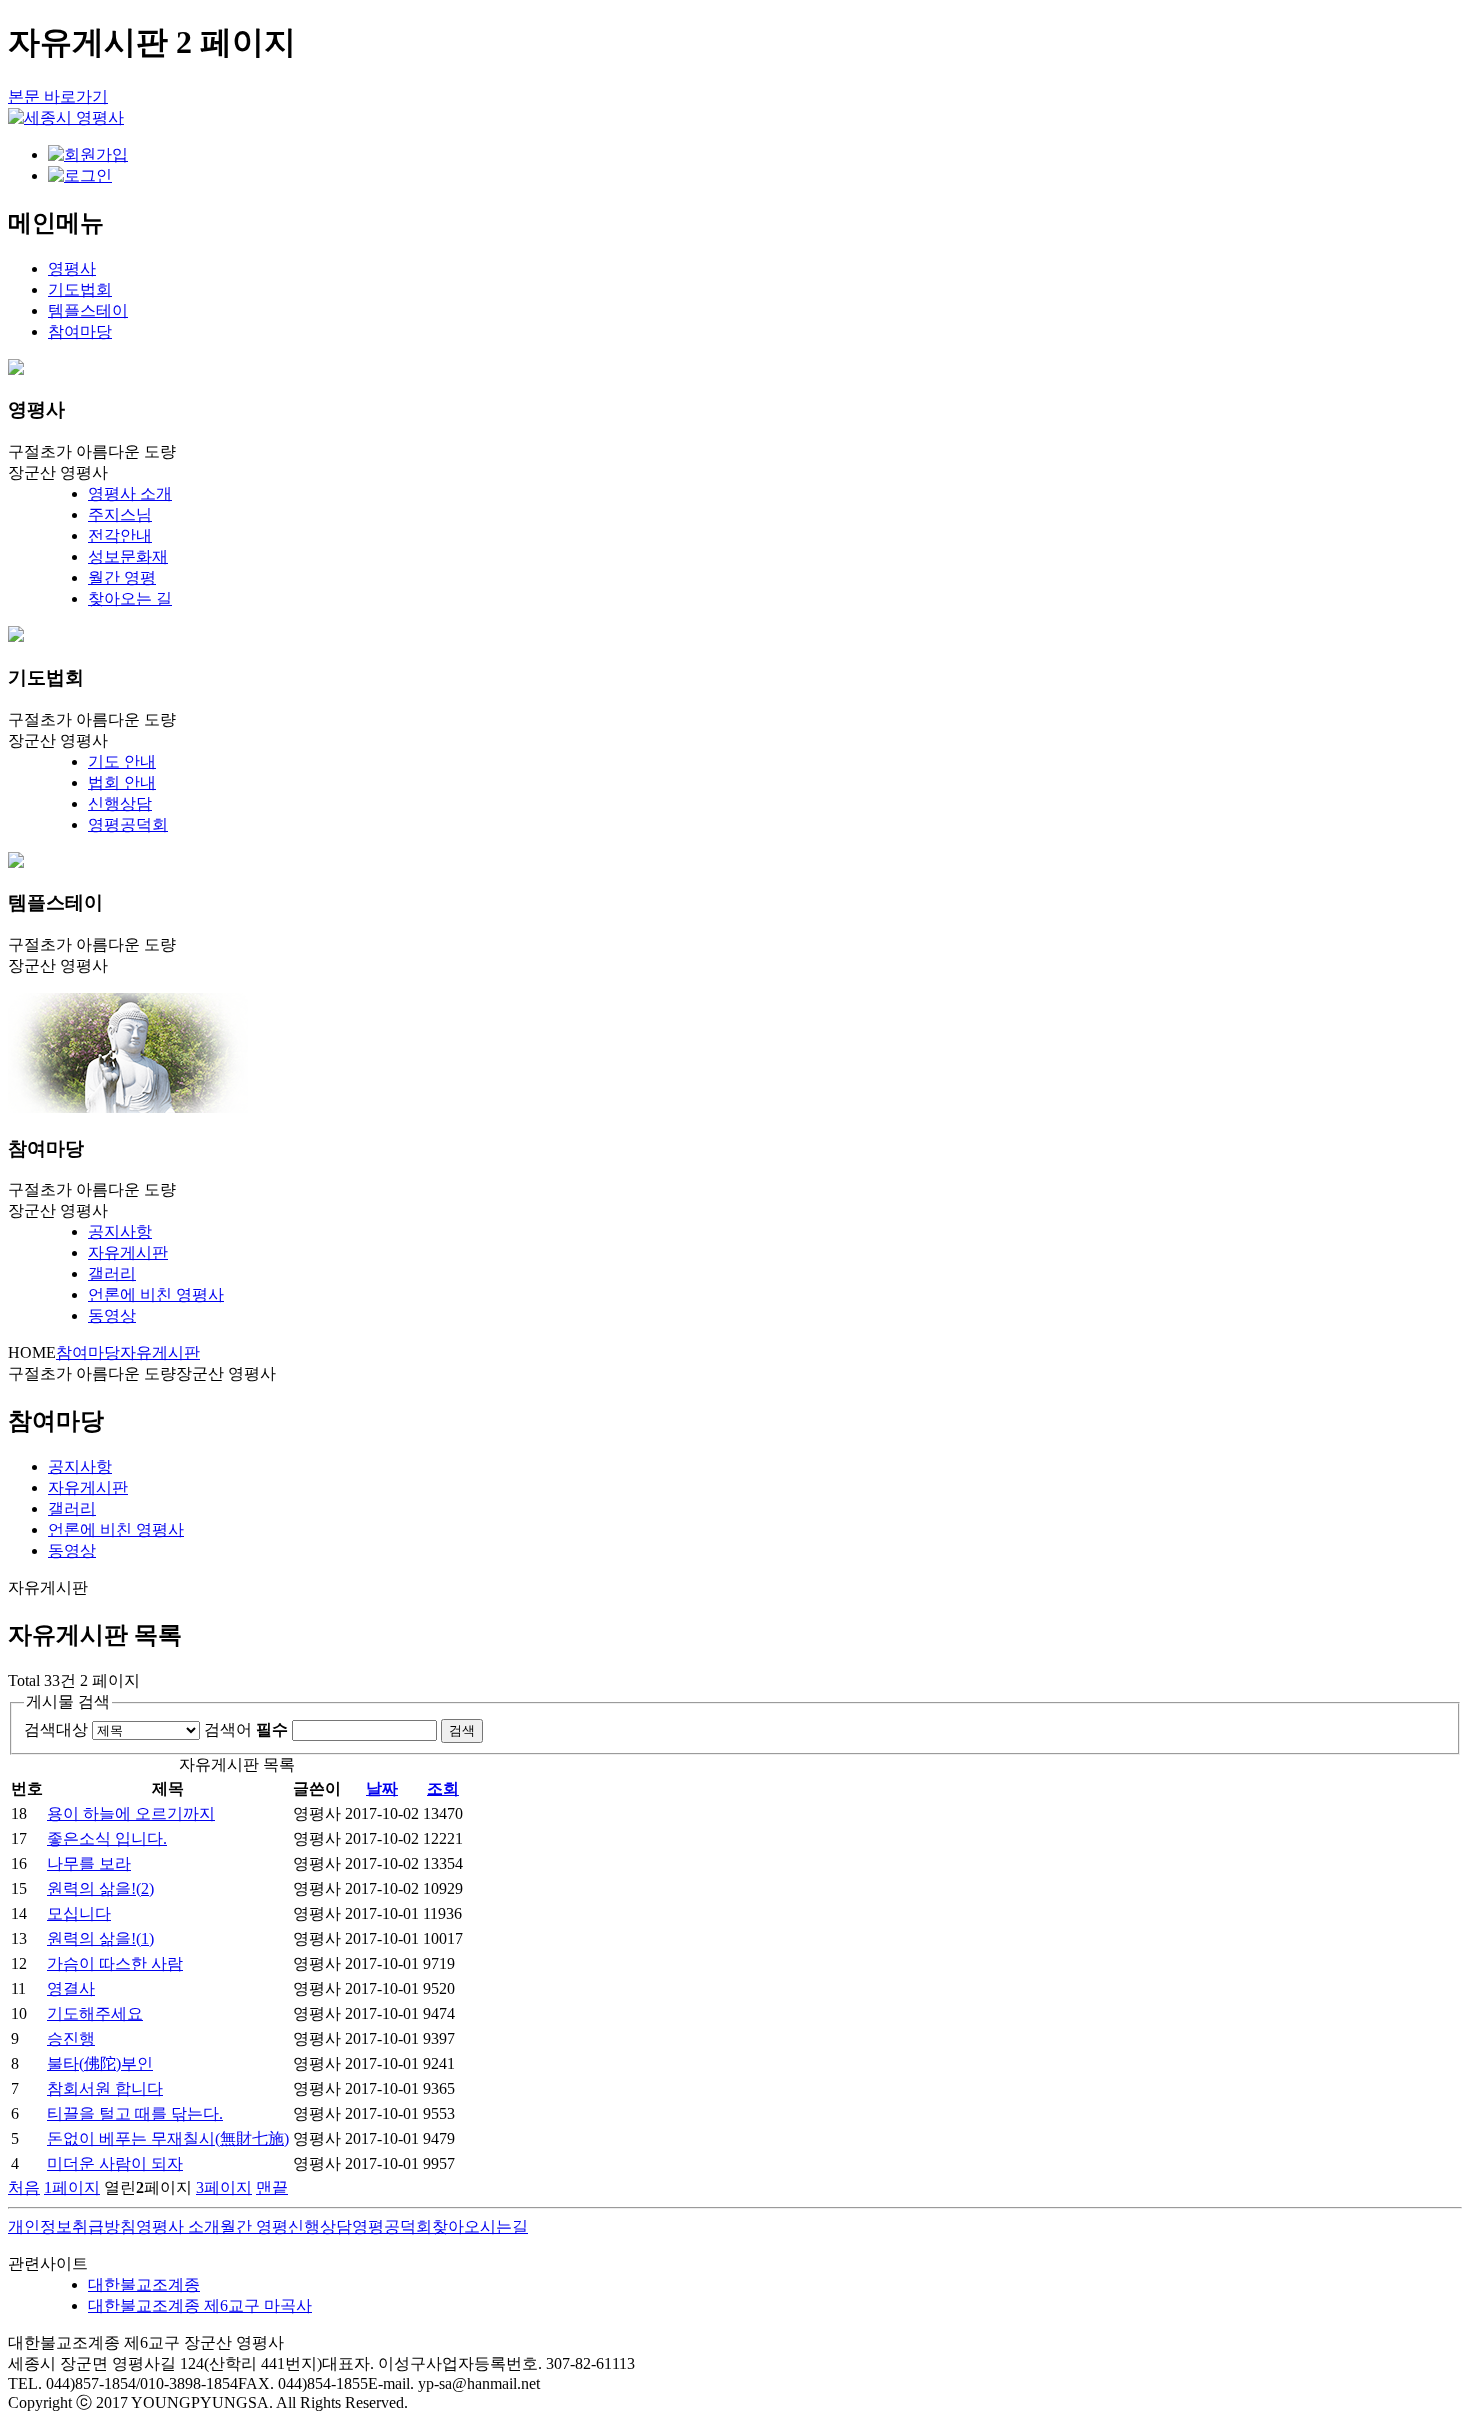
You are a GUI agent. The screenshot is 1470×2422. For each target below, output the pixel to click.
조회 (443, 1788)
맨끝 (272, 2187)
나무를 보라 (89, 1863)
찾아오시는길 (480, 2226)
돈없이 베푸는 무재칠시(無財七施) (168, 2138)
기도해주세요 (95, 2013)
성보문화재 (128, 556)
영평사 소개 (130, 493)
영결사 (71, 1988)
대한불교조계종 (144, 2284)
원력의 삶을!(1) (100, 1938)
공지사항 (120, 1231)
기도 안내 (122, 761)
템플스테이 (88, 310)
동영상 (112, 1315)
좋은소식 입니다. (107, 1838)
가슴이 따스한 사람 (115, 1963)
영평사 (72, 268)
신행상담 (120, 803)
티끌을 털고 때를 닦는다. (135, 2113)
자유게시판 (128, 1252)
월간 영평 (122, 577)
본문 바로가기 (58, 96)
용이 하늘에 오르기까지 (131, 1813)
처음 (24, 2187)
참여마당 (80, 331)
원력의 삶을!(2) (100, 1888)
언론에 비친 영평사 (156, 1294)
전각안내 (120, 535)
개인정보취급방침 (72, 2226)
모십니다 (79, 1913)
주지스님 (120, 514)
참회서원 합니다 (105, 2088)
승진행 (71, 2038)
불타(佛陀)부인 (100, 2063)
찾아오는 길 (130, 598)
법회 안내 (122, 782)
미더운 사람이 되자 (115, 2163)
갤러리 (112, 1273)
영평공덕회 (128, 824)
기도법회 (80, 289)
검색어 (246, 1729)
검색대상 (56, 1729)
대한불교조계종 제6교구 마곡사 (200, 2305)
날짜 (382, 1788)
